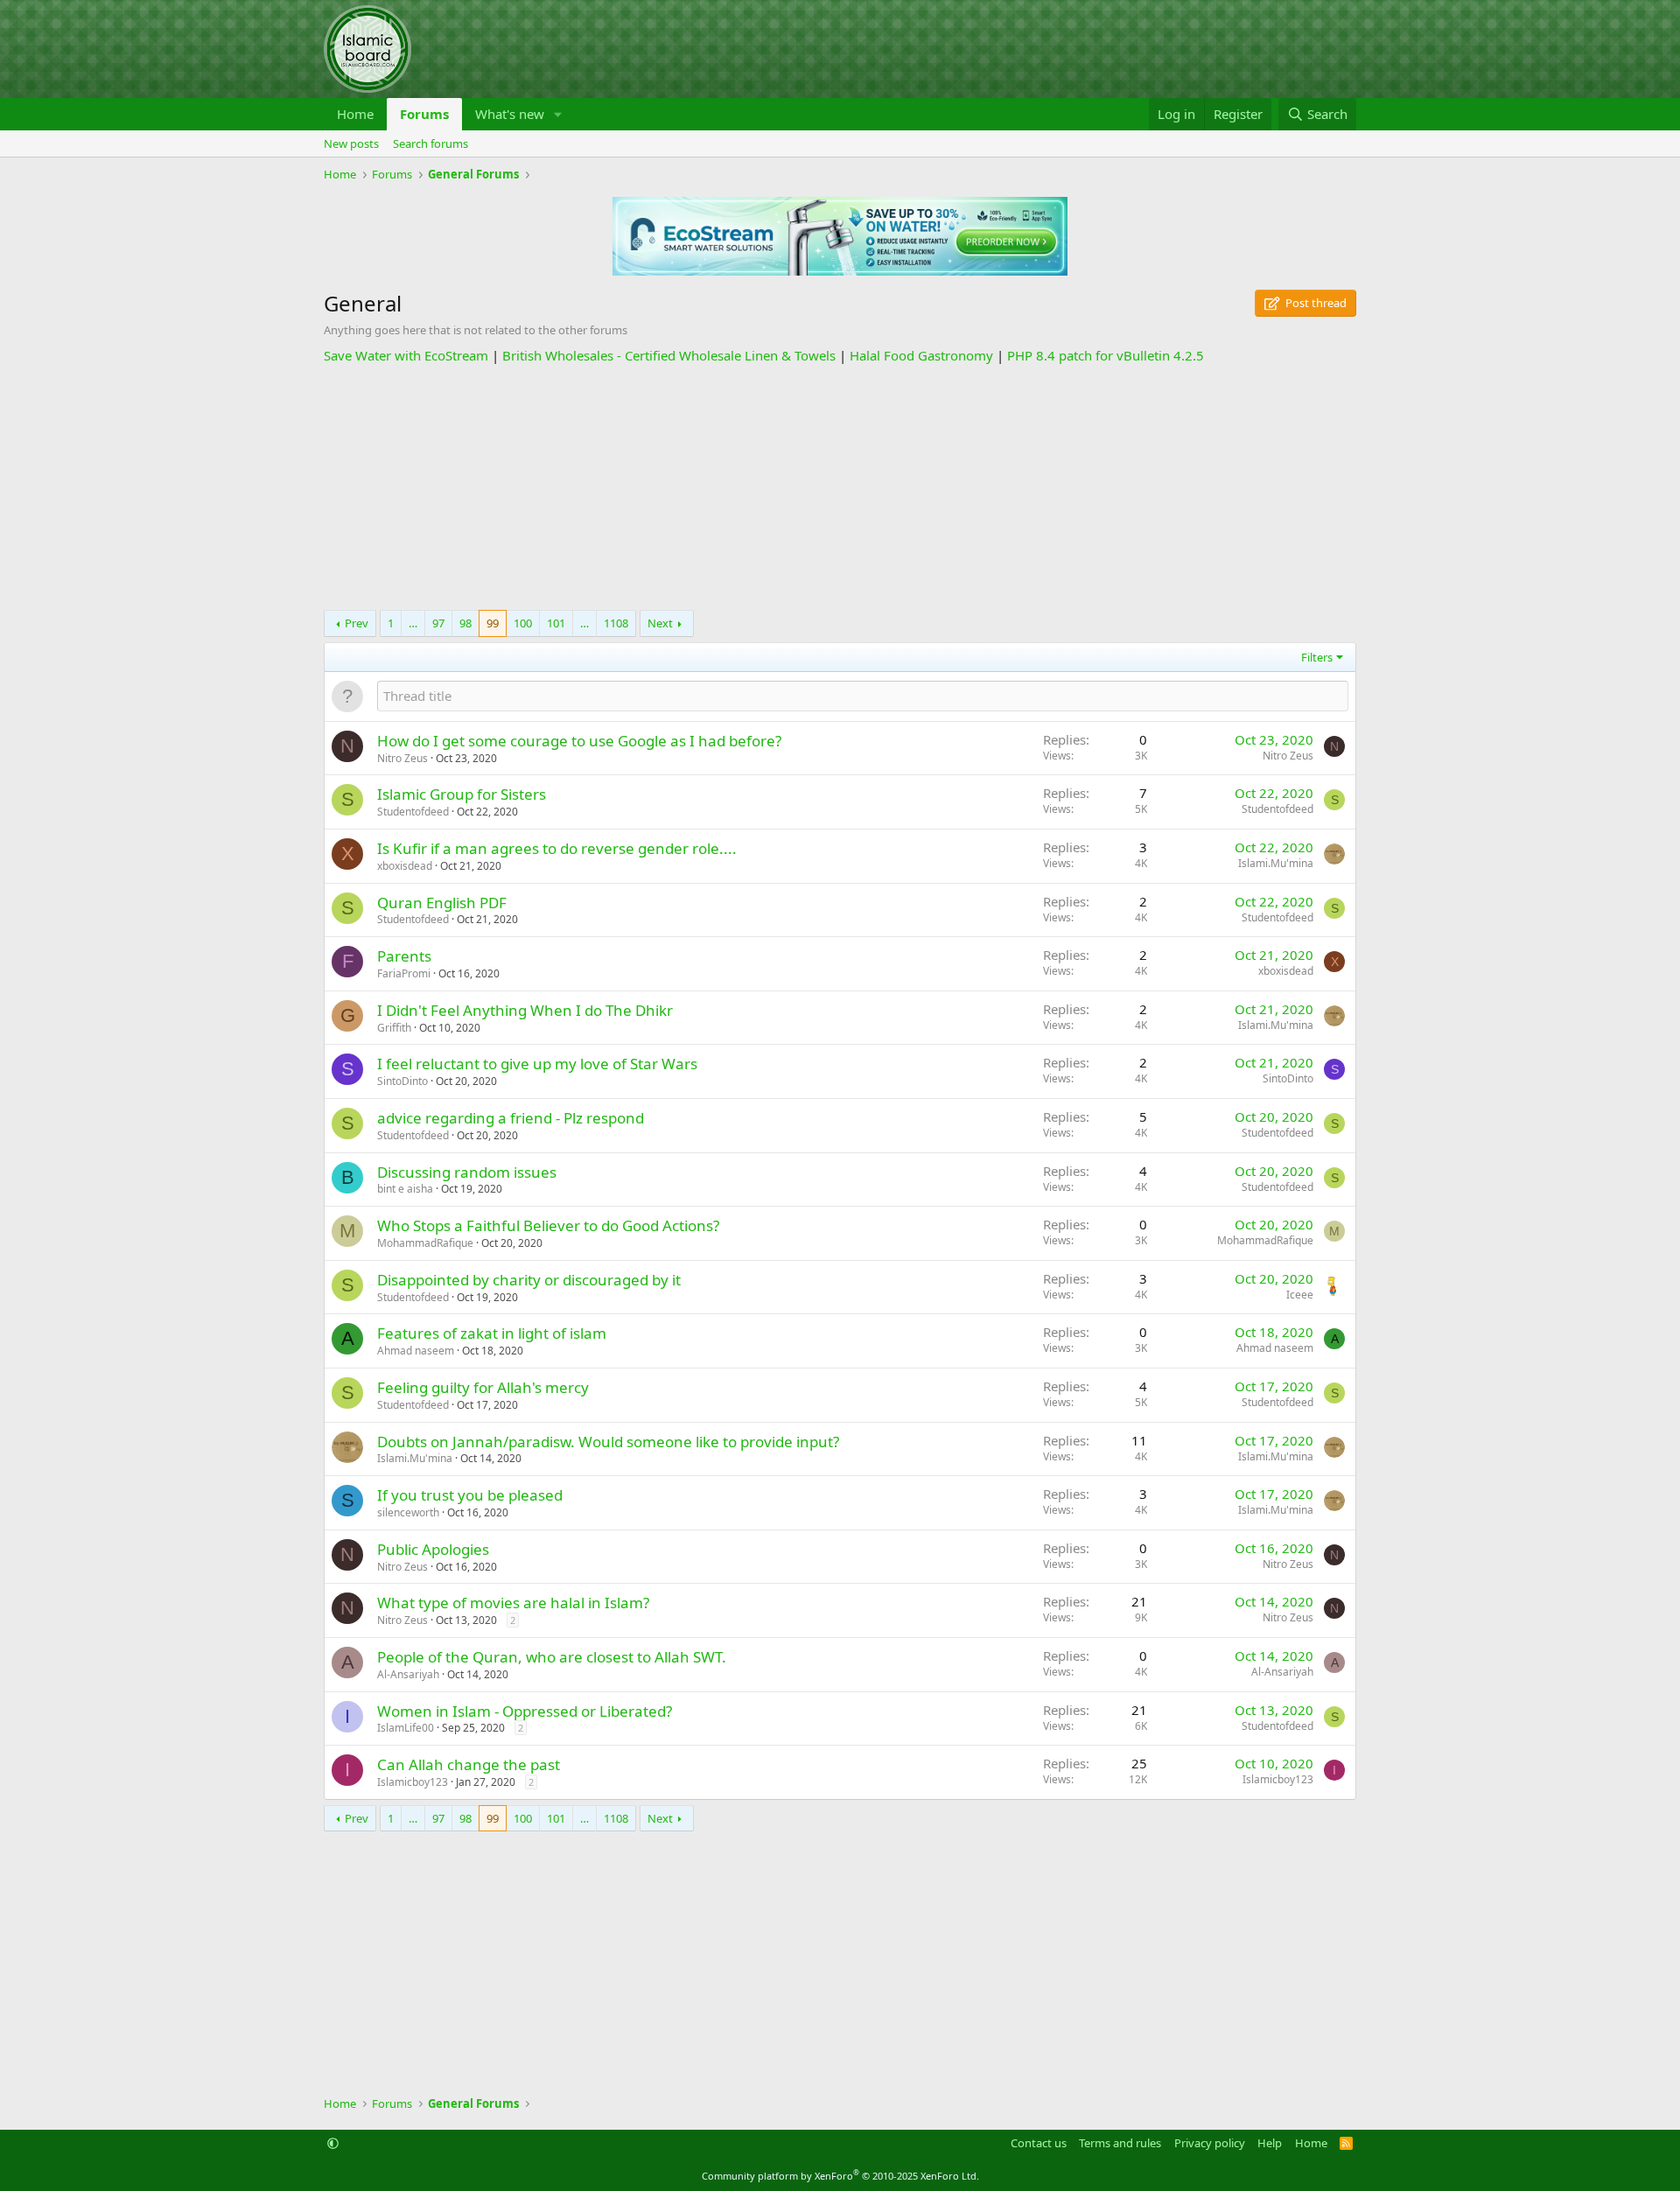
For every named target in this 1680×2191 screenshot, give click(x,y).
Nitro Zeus (402, 758)
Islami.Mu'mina (1276, 863)
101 (556, 623)
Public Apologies (433, 1549)
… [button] (413, 623)
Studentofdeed (413, 812)
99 (493, 623)
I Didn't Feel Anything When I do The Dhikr (525, 1010)
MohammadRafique (425, 1243)
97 (438, 623)
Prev (357, 623)
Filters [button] (1317, 657)
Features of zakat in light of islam (492, 1333)
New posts (351, 143)
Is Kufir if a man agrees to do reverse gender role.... (557, 848)
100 (523, 623)
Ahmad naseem (416, 1351)
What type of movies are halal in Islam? (513, 1603)
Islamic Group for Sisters (462, 794)
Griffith (394, 1028)
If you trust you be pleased (470, 1495)
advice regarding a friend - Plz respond (511, 1118)
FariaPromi (404, 973)
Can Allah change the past (469, 1764)
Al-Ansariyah (408, 1674)
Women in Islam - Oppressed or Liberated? (525, 1711)
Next (660, 623)
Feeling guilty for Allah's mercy (483, 1387)
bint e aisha (405, 1189)
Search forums (430, 143)
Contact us (1039, 2143)
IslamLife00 (406, 1728)
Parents (404, 956)
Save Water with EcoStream (406, 355)
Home (355, 114)
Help (1270, 2143)
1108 (616, 623)
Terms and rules (1120, 2143)
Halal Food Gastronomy (921, 355)
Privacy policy (1210, 2143)
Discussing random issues (467, 1172)
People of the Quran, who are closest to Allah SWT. (552, 1657)
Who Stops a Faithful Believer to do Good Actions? (548, 1225)
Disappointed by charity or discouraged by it (529, 1280)
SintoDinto (402, 1081)
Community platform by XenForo (840, 2176)
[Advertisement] (840, 487)
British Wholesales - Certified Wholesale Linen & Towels (669, 355)
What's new (510, 114)
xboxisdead (405, 866)
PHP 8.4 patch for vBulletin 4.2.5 (1106, 355)
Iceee (1300, 1295)
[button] (558, 114)
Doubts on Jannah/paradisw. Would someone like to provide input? (608, 1442)
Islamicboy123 (413, 1782)
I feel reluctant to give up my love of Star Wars (537, 1064)
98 (465, 623)
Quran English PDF (442, 903)
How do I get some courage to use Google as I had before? (579, 741)
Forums (424, 114)
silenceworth (408, 1512)
